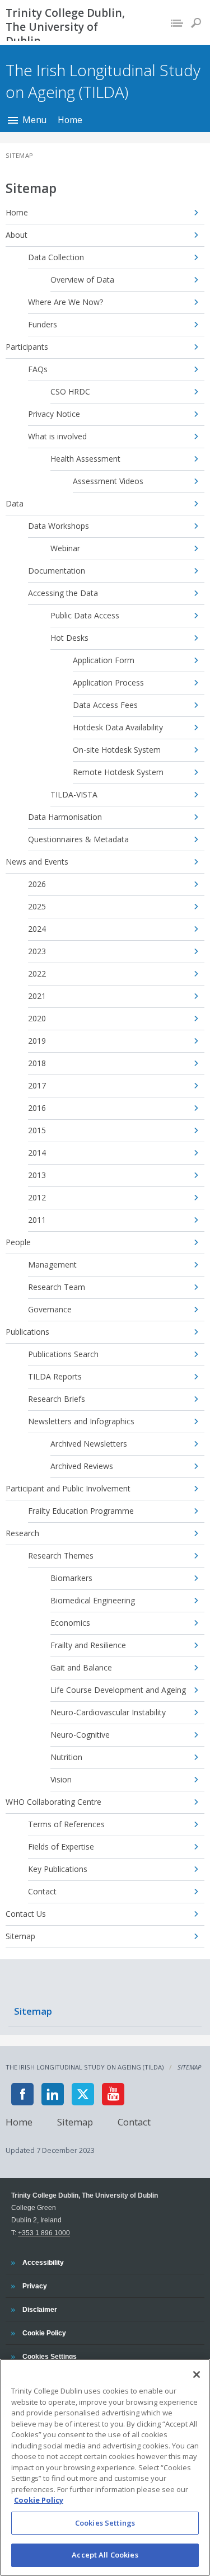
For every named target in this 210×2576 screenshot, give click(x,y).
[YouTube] (113, 2094)
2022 (37, 973)
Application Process (108, 682)
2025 (37, 906)
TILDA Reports (55, 1376)
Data (15, 503)
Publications (27, 1332)
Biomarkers (71, 1578)
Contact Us (26, 1914)
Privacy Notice (54, 414)
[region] (105, 2467)
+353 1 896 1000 (44, 2233)
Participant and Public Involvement (68, 1488)
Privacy (34, 2286)
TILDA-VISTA (74, 794)
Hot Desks (69, 638)
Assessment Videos (108, 481)
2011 (37, 1220)
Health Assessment (85, 459)
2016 (37, 1108)
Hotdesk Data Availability (118, 727)
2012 (37, 1197)
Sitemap (20, 1936)
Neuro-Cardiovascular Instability (108, 1712)
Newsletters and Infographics (81, 1421)
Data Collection (56, 257)
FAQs (38, 369)
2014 (37, 1153)
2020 (37, 1018)
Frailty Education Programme (81, 1511)
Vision (61, 1779)
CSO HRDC (70, 391)
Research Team (57, 1287)
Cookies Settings (105, 2523)
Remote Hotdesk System (118, 772)
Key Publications (58, 1869)
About (17, 235)
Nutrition (66, 1757)
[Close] (197, 2375)
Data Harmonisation (65, 817)
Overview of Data (82, 280)
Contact (42, 1891)
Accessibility (43, 2262)
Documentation (57, 571)
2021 (37, 996)
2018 (37, 1063)
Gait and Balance (81, 1667)
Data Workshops (59, 526)
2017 (37, 1085)
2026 (37, 884)
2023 (37, 951)
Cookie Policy (44, 2333)
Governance (50, 1309)
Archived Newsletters (89, 1444)
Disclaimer (39, 2309)
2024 (37, 929)
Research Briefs (57, 1399)
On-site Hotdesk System (117, 750)
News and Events (37, 862)
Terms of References (66, 1824)
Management (52, 1264)
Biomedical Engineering (93, 1600)
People (18, 1242)
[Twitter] (83, 2094)
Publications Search (63, 1354)
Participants (27, 347)
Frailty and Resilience (88, 1645)
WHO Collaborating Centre (53, 1802)
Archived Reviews (82, 1466)
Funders (43, 324)
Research (22, 1533)
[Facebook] (22, 2094)
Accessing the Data (63, 593)
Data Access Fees (105, 705)
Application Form (104, 660)
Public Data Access (85, 615)
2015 (37, 1130)
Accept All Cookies (105, 2555)
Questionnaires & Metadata (78, 839)
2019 (37, 1041)
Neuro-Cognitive (80, 1735)
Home (70, 120)
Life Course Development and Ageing (118, 1690)
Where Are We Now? (66, 302)
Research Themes (61, 1556)
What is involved (57, 436)
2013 (37, 1175)
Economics (70, 1623)
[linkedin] (53, 2094)
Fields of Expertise (61, 1847)
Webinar (65, 548)
